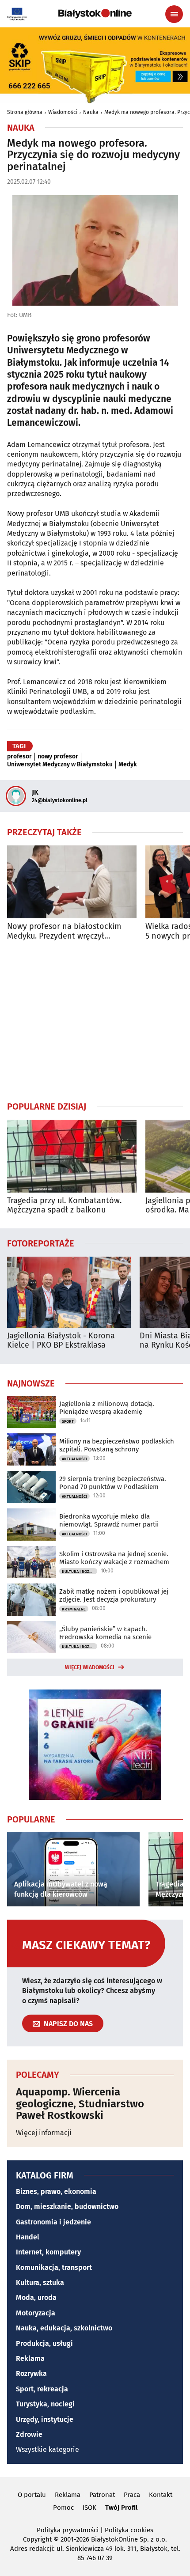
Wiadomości (63, 112)
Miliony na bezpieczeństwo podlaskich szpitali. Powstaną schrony (117, 1445)
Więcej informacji (44, 2133)
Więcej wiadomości (90, 1667)
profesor (19, 757)
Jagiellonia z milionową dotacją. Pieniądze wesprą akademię (107, 1408)
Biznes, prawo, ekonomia (56, 2191)
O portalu (32, 2495)
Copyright (37, 2539)
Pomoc (63, 2508)
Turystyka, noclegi (45, 2404)
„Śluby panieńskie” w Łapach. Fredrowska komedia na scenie (105, 1633)
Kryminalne (74, 1609)
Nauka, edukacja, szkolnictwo (64, 2328)
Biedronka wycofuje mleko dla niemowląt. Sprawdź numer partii (109, 1520)
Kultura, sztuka (40, 2282)
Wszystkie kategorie (47, 2449)
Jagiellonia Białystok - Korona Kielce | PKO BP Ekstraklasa (61, 1341)
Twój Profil (121, 2508)
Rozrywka (31, 2373)
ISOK (89, 2508)
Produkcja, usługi (44, 2343)
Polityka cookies (129, 2530)
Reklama (30, 2358)
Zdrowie (29, 2434)
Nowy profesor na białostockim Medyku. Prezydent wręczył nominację (64, 931)
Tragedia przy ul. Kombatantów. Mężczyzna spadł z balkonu (64, 1206)
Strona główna (25, 112)
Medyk (128, 765)
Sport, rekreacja (42, 2389)
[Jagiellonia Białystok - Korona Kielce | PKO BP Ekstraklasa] (69, 1292)
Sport (68, 1421)
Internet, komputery (48, 2252)
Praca (132, 2495)
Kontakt (161, 2495)
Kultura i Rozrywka (80, 1572)
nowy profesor (58, 757)
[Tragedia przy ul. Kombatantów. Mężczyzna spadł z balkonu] (72, 1156)
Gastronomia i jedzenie (53, 2222)
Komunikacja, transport (54, 2267)
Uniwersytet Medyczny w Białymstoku (60, 765)
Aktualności (74, 1459)
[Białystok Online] (95, 14)
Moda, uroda (36, 2298)
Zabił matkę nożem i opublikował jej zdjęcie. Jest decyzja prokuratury (114, 1595)
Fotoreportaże (41, 1243)
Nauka (91, 112)
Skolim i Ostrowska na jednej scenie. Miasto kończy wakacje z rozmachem (114, 1558)
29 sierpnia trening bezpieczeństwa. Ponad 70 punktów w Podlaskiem (113, 1483)
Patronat (102, 2495)
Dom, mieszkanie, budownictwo (67, 2207)
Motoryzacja (36, 2313)
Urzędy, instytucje (45, 2419)
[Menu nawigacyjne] (174, 14)
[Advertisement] (95, 1021)
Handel (28, 2237)
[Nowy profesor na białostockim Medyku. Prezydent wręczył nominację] (72, 882)
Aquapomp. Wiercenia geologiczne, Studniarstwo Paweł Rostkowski (80, 2104)
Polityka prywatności (68, 2530)
